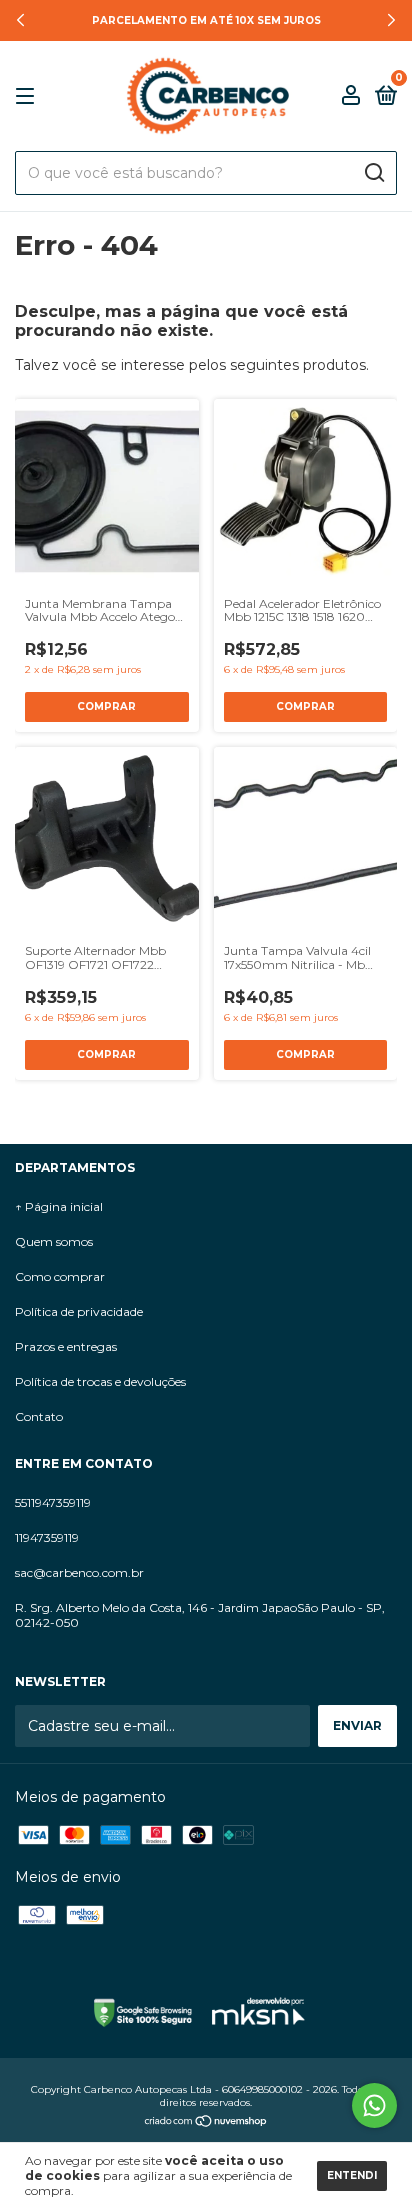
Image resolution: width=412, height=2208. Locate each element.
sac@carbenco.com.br (79, 1572)
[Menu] (28, 96)
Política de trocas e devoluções (100, 1381)
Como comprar (60, 1276)
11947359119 (47, 1537)
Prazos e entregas (66, 1346)
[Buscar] (373, 173)
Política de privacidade (79, 1311)
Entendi (352, 2175)
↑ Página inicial (59, 1206)
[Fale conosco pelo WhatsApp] (374, 2105)
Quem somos (54, 1241)
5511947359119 (53, 1502)
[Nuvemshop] (206, 2123)
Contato (39, 1416)
